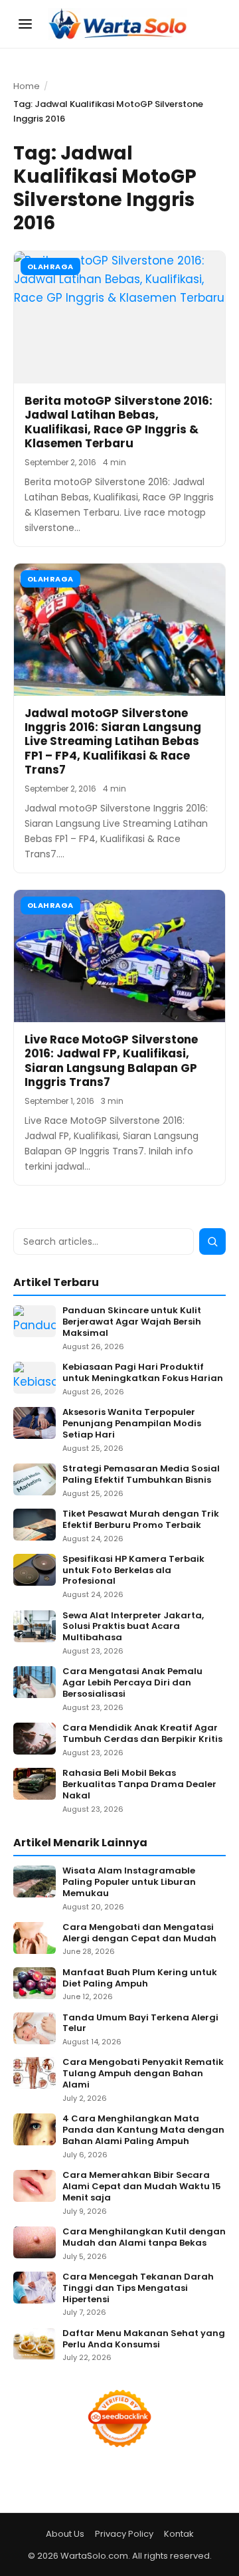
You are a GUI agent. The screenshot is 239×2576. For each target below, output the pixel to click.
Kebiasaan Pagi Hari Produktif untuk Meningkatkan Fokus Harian (143, 1373)
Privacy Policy (124, 2534)
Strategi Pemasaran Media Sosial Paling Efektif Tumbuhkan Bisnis (141, 1475)
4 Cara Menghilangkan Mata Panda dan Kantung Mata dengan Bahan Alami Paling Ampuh (143, 2130)
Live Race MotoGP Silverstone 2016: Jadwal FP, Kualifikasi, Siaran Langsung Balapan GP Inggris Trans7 (111, 1061)
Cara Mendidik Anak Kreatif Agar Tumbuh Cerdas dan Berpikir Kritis (142, 1734)
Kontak (179, 2534)
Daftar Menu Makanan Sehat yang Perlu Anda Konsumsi (144, 2339)
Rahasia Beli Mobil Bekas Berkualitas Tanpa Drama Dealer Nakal (139, 1785)
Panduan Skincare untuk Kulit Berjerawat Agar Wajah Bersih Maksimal (132, 1322)
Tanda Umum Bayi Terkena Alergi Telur (140, 2024)
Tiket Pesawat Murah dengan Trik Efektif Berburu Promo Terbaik (141, 1520)
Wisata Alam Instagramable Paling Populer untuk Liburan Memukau (129, 1882)
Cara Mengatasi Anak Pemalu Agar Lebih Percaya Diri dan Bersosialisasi (132, 1683)
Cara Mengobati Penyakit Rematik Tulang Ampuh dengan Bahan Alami (143, 2074)
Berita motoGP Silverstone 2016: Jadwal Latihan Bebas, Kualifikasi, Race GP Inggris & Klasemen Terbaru (119, 422)
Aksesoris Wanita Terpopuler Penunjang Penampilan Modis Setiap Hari (132, 1424)
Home (27, 86)
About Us (65, 2534)
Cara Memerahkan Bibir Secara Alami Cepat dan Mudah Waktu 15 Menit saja (142, 2187)
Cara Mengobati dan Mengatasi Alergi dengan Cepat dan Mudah (139, 1933)
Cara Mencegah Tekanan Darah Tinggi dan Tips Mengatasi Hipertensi (138, 2289)
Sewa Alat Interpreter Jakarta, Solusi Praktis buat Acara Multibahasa (133, 1627)
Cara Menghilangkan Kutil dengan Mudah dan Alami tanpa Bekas (144, 2238)
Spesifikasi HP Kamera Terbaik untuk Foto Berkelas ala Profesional (133, 1571)
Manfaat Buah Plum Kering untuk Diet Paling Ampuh (140, 1979)
